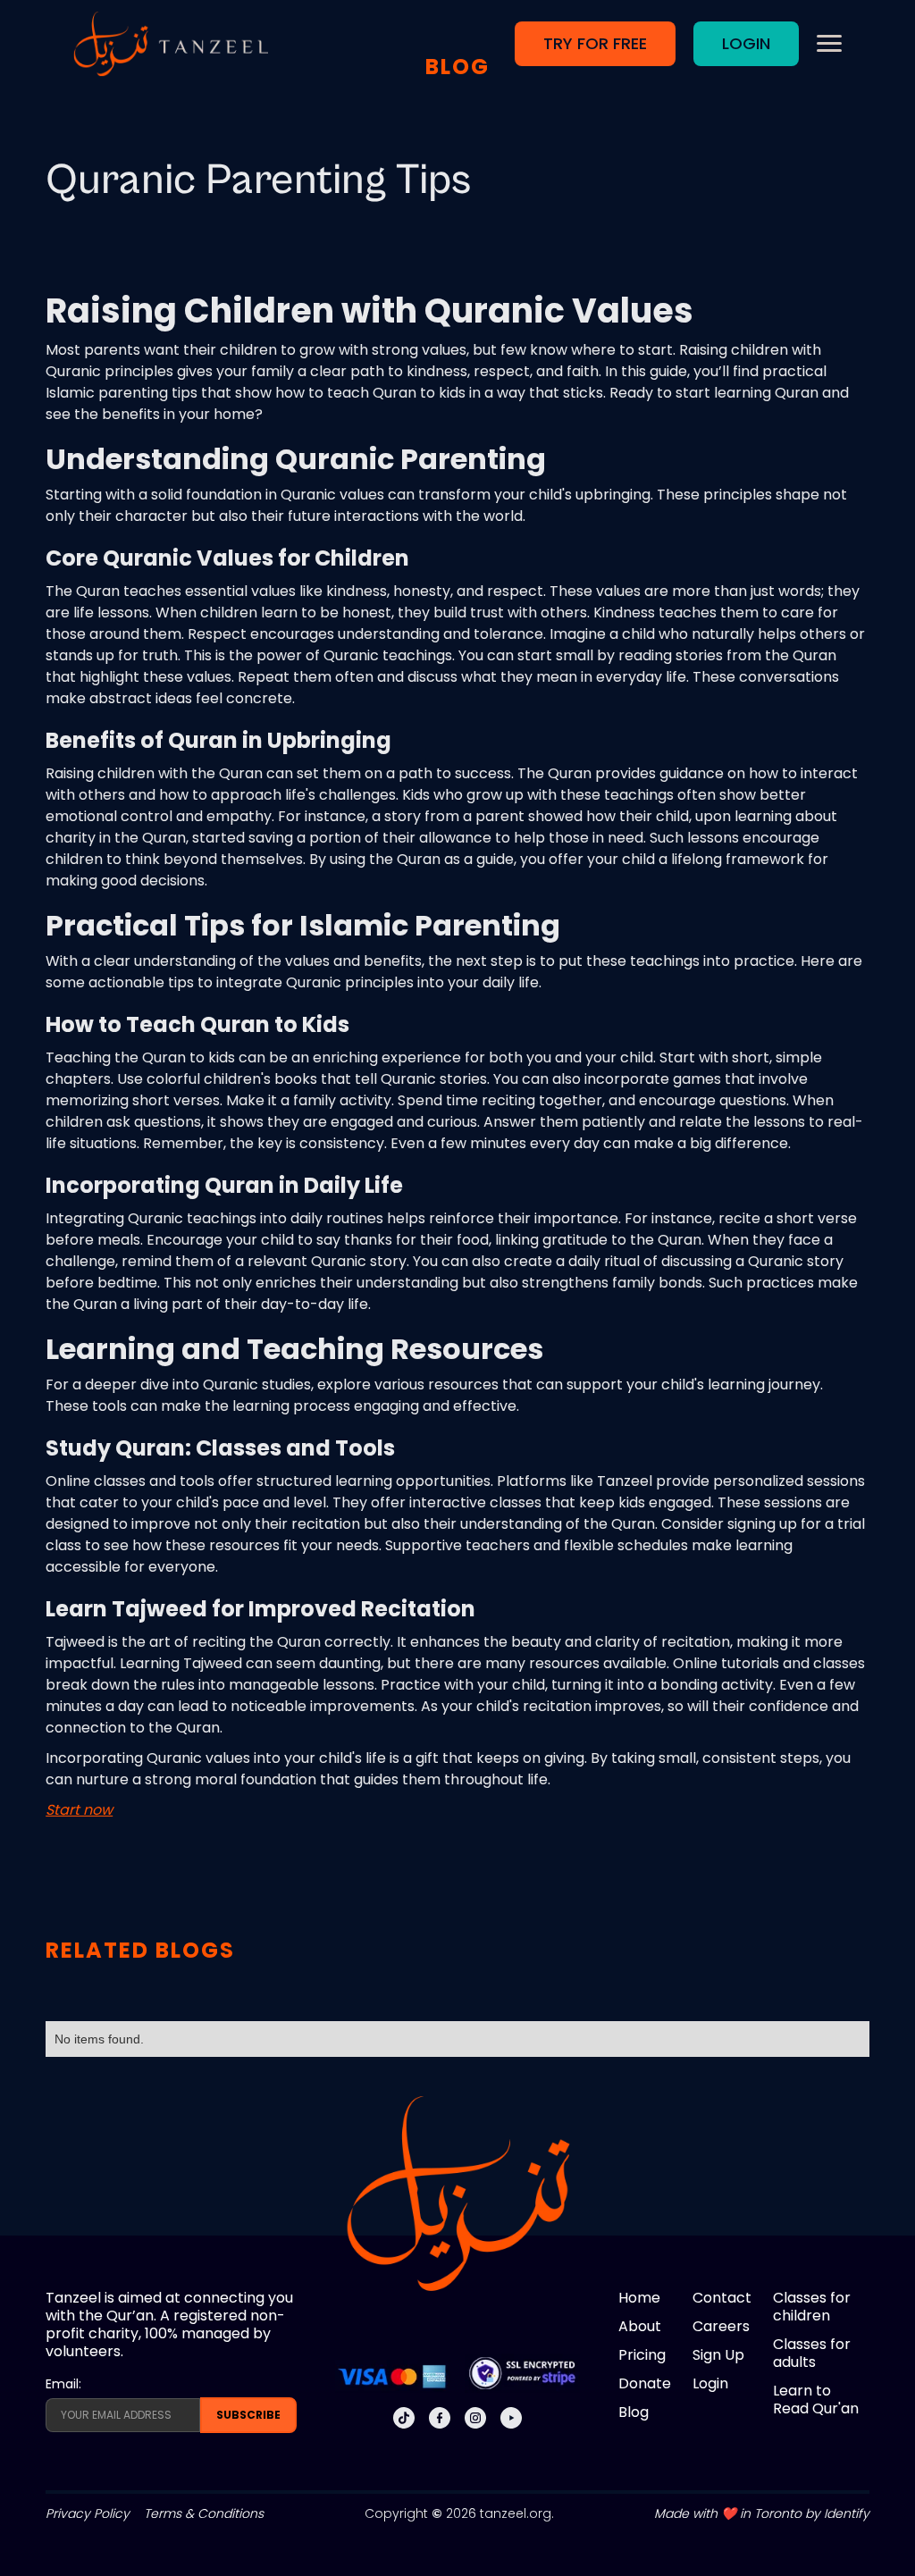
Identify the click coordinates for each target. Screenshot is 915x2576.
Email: (63, 2384)
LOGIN (746, 43)
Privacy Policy (88, 2513)
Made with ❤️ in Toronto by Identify (762, 2513)
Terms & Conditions (204, 2513)
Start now (79, 1810)
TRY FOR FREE (595, 43)
